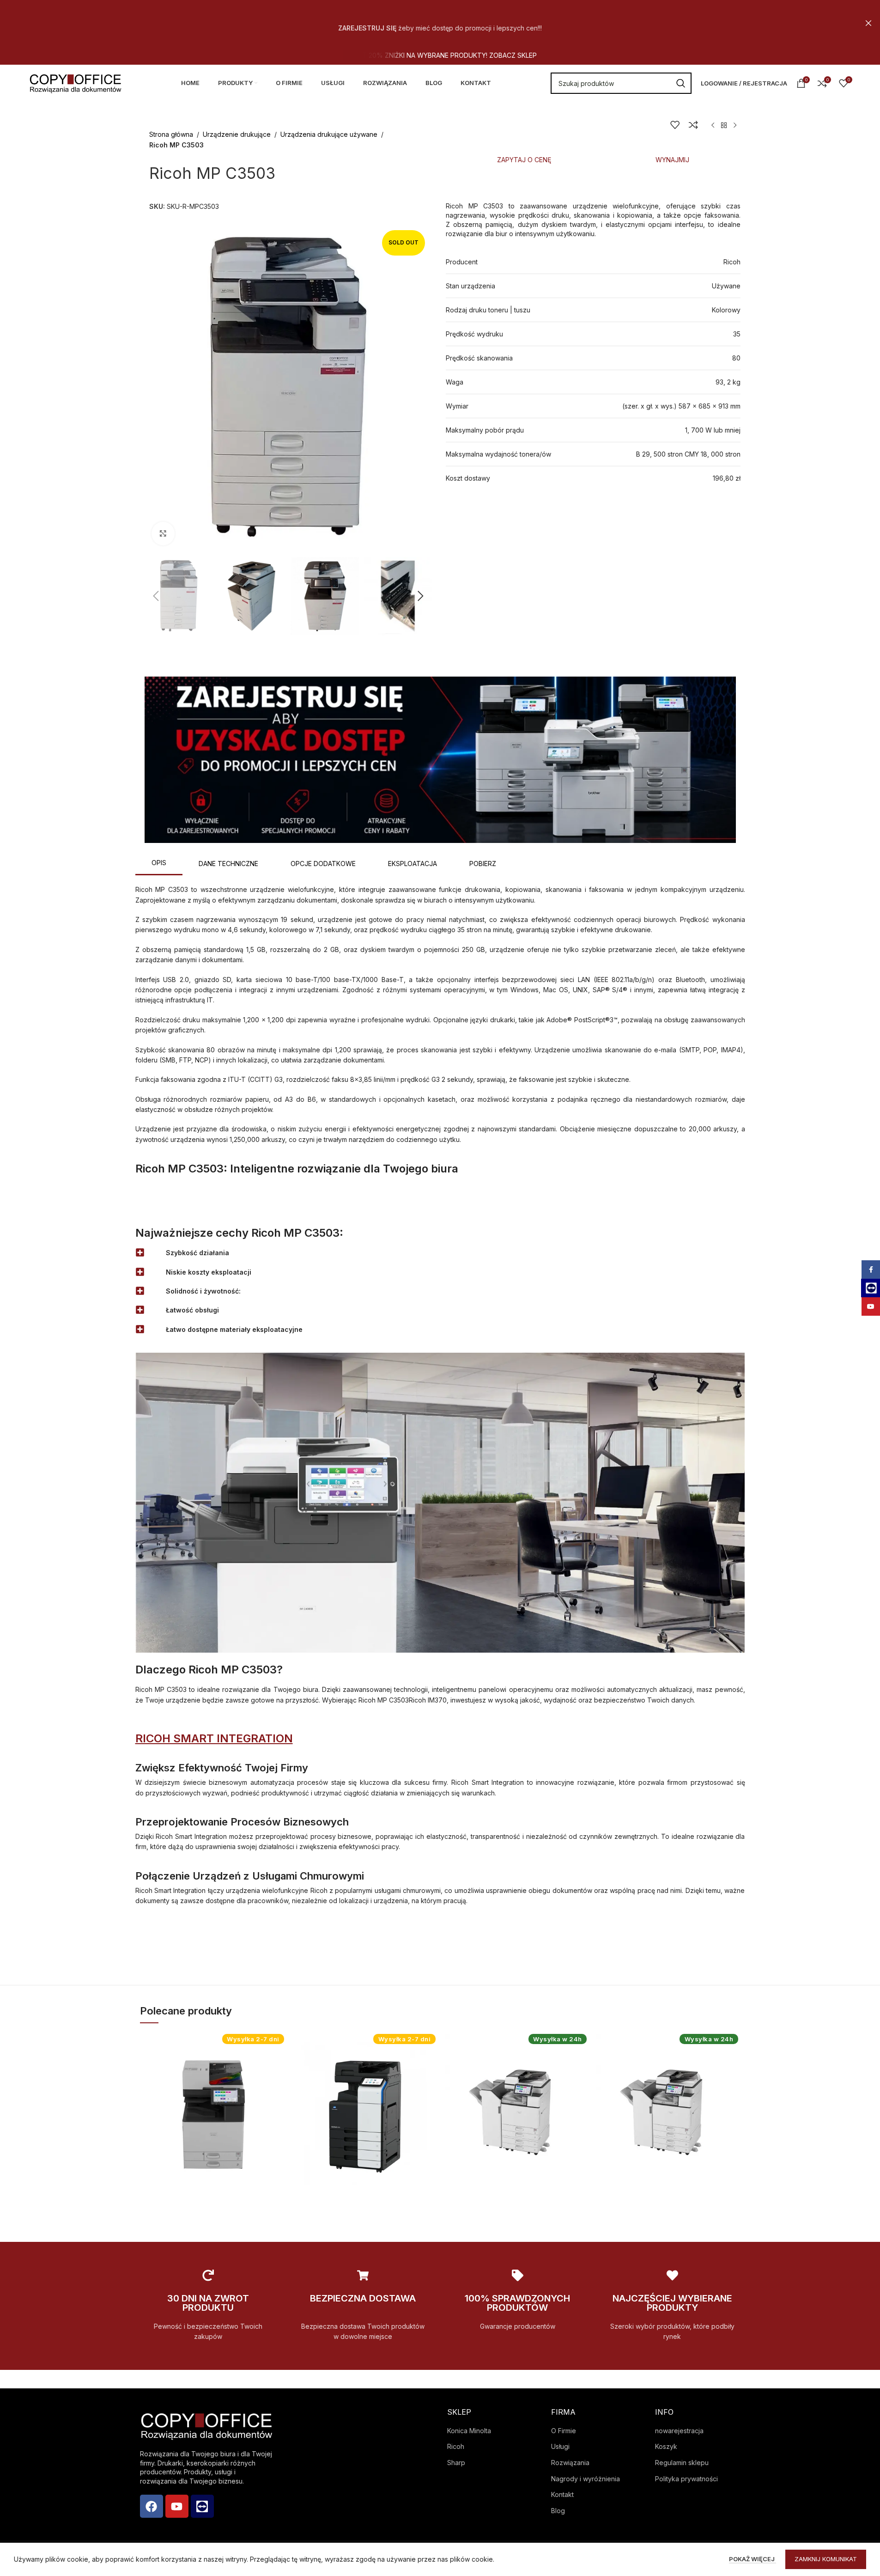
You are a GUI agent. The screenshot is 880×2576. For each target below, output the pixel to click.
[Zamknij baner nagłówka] (868, 23)
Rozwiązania (570, 2463)
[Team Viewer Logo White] (202, 2506)
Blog (558, 2511)
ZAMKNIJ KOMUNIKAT (826, 2559)
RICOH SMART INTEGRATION (214, 1738)
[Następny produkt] (735, 126)
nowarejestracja (679, 2431)
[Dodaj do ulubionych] (675, 125)
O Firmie (564, 2431)
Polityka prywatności (686, 2479)
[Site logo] (75, 82)
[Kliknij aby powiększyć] (163, 533)
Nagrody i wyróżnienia (586, 2479)
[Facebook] (152, 2506)
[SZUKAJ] (681, 83)
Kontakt (562, 2494)
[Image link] (440, 759)
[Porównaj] (693, 125)
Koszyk (666, 2446)
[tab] (524, 160)
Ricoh (456, 2446)
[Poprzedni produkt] (713, 126)
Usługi (560, 2446)
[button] (156, 596)
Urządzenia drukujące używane (329, 134)
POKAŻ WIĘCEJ (753, 2559)
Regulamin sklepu (682, 2463)
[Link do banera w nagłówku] (440, 23)
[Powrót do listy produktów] (724, 126)
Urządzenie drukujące (237, 134)
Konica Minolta (469, 2431)
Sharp (456, 2463)
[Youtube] (177, 2506)
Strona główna (171, 134)
